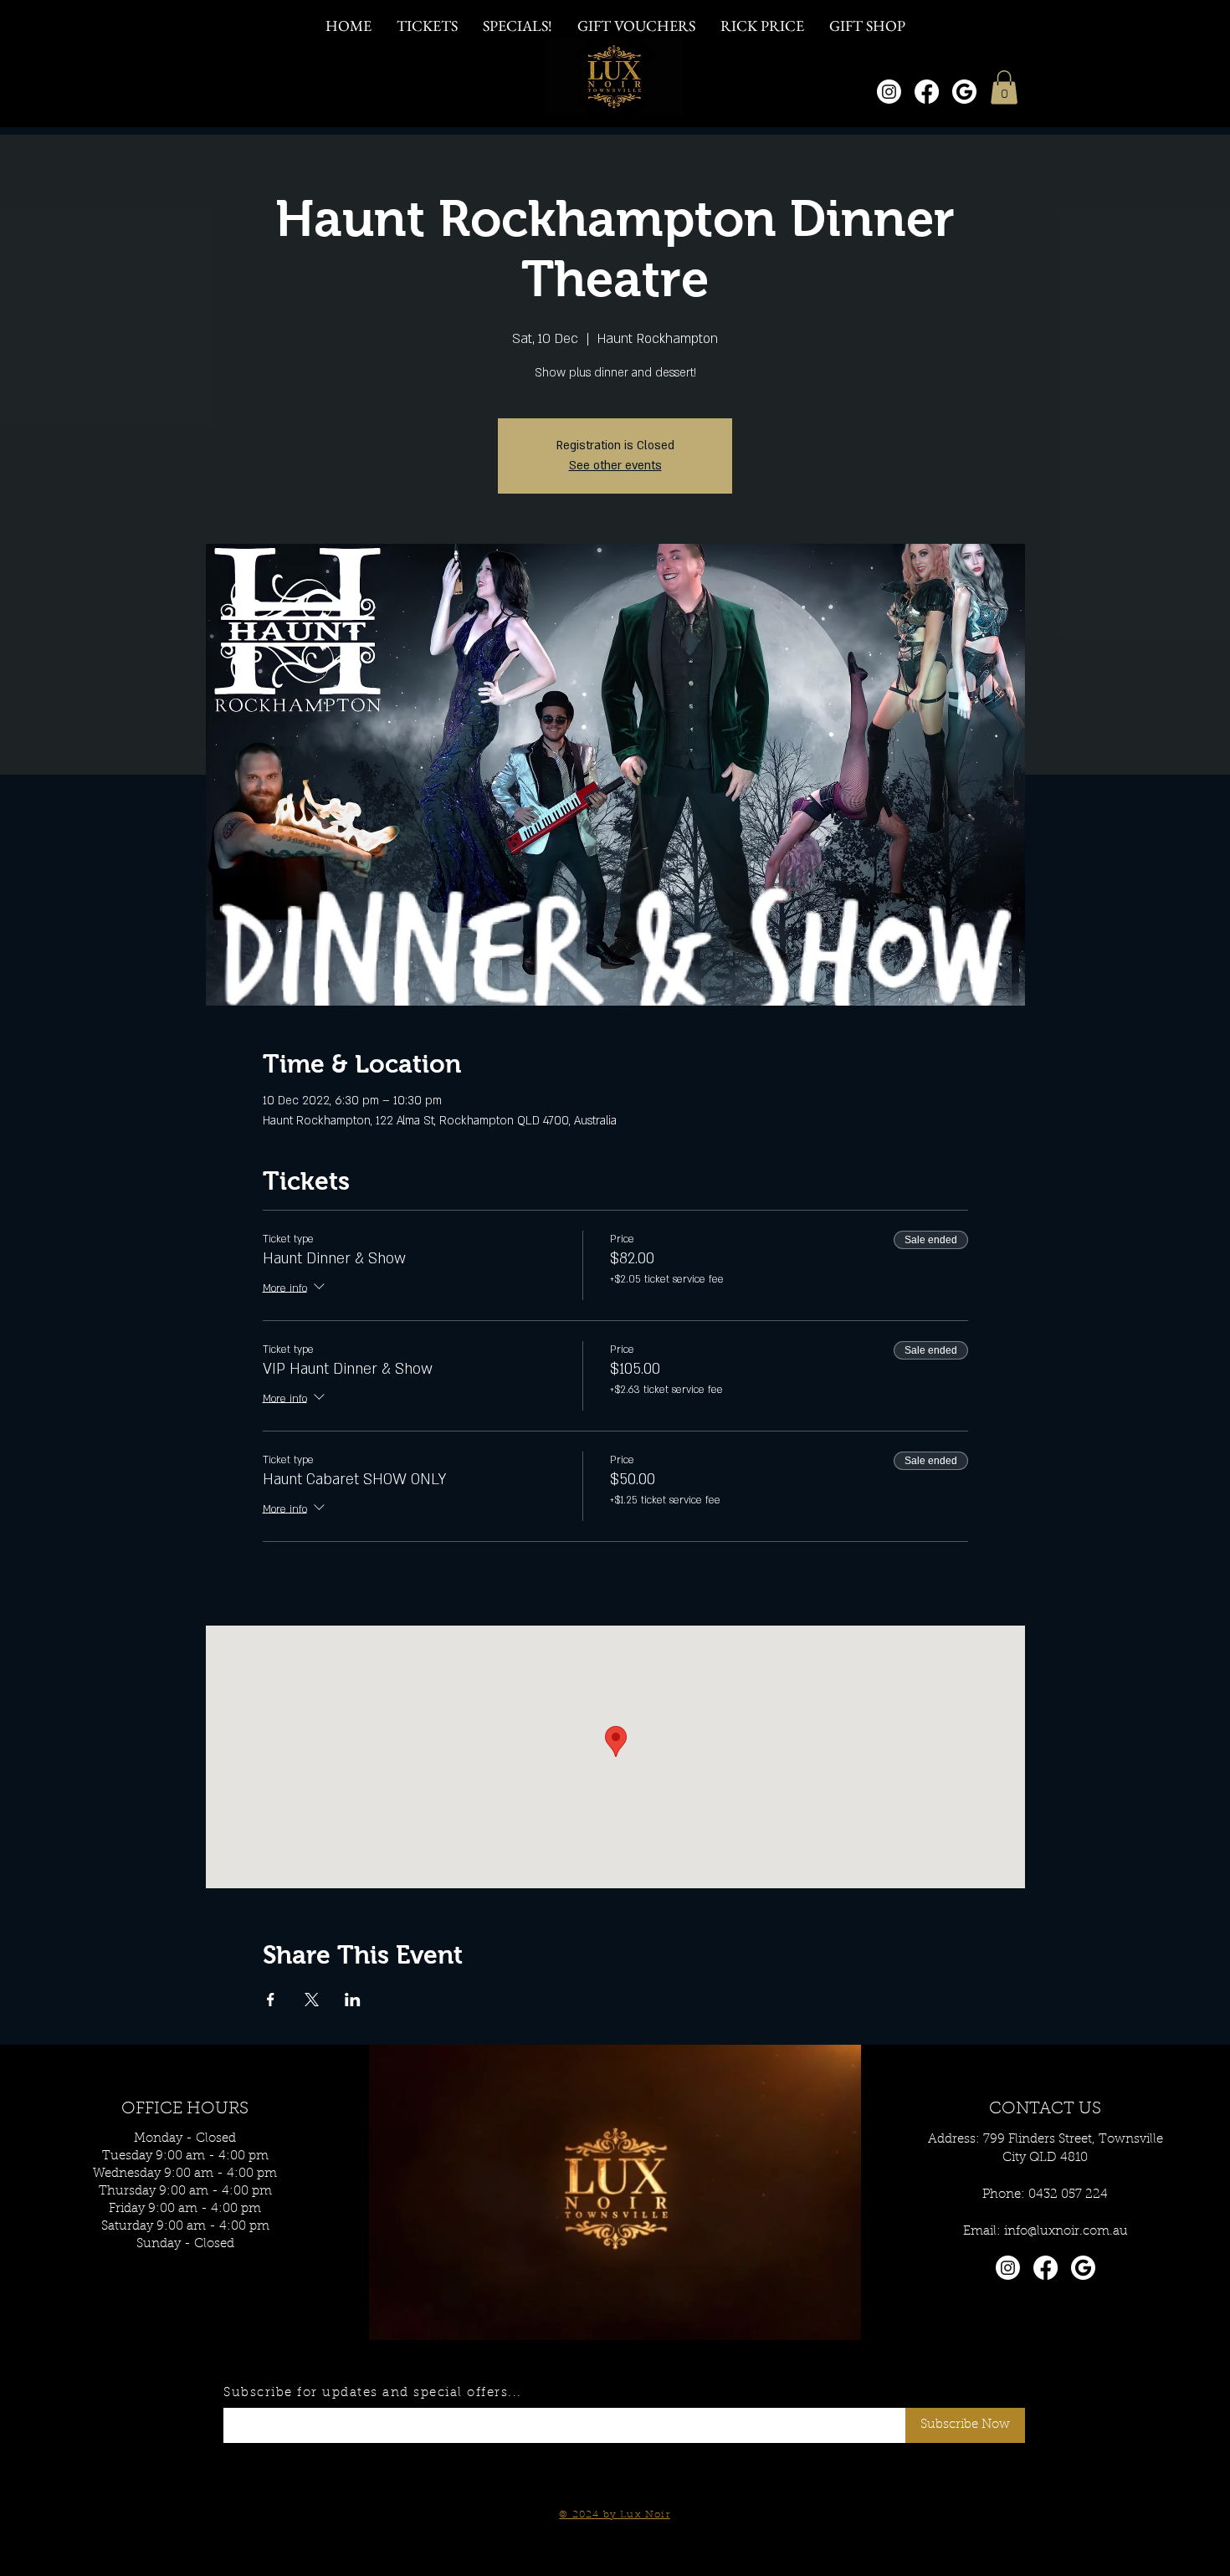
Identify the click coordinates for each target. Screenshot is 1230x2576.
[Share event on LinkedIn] (353, 2000)
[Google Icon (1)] (964, 92)
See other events (615, 466)
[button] (1004, 87)
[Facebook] (927, 92)
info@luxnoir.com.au (1066, 2232)
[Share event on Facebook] (271, 2000)
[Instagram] (889, 92)
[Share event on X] (312, 2000)
